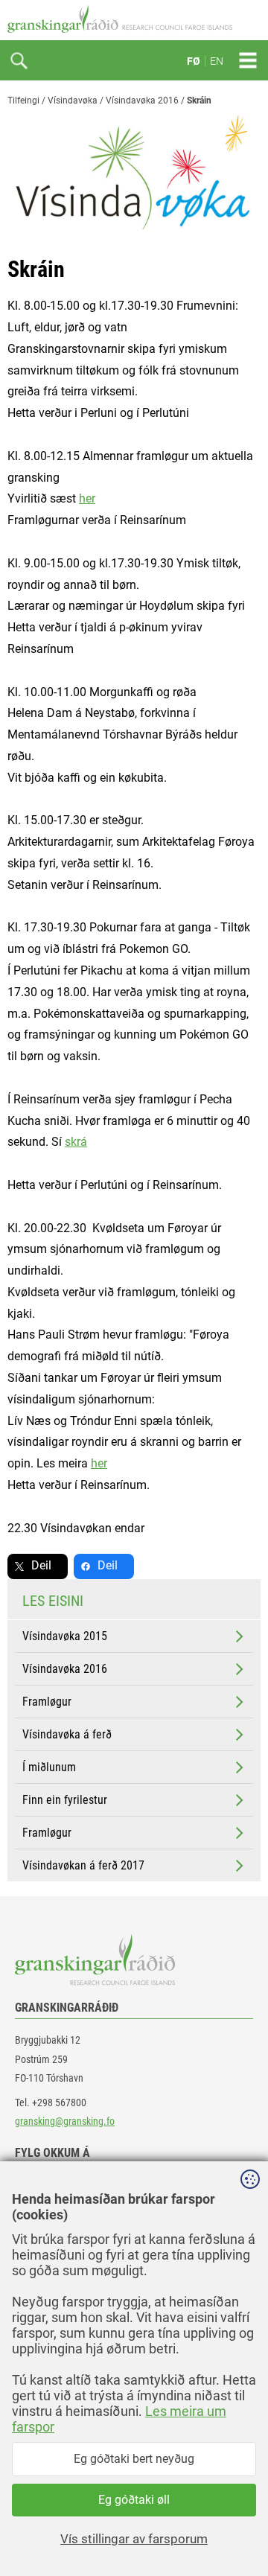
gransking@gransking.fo (65, 2121)
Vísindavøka (73, 101)
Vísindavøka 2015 (65, 1636)
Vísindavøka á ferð (67, 1734)
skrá (76, 1142)
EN (217, 61)
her (87, 498)
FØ (194, 61)
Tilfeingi (23, 101)
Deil (41, 1565)
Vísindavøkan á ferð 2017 (83, 1865)
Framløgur (47, 1702)
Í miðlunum (49, 1767)
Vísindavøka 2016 (142, 101)
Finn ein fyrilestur (65, 1800)
